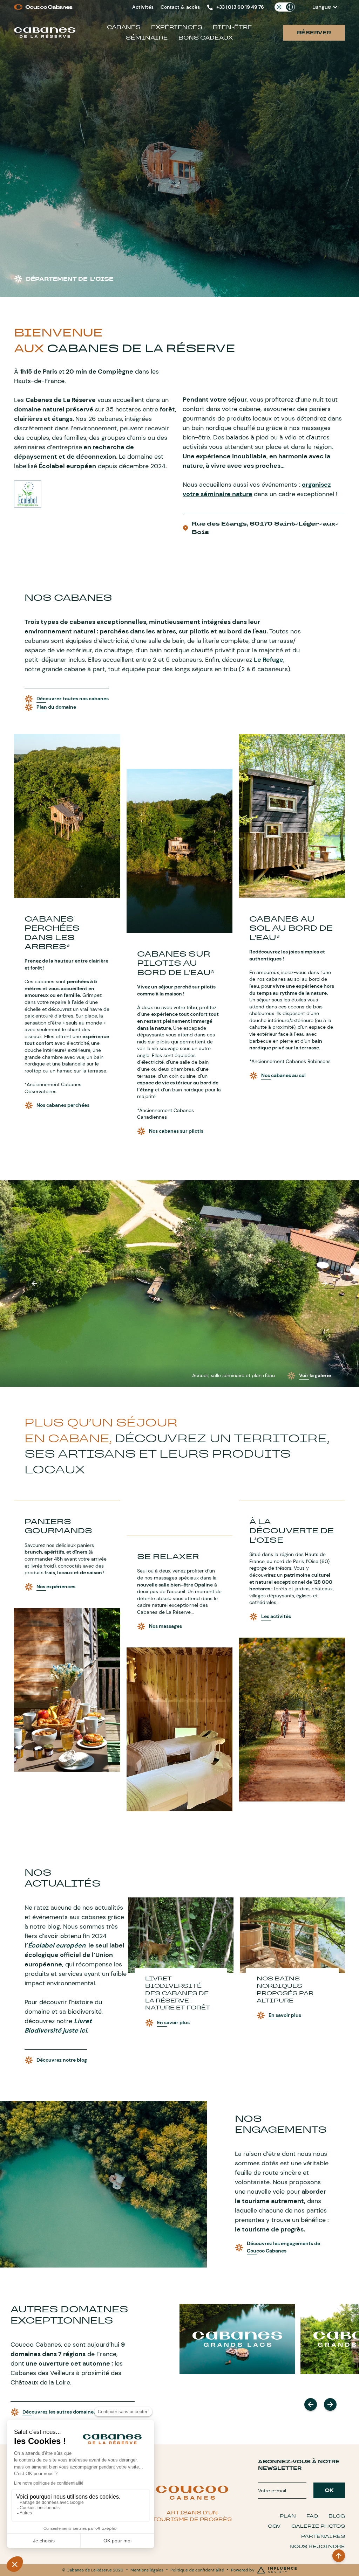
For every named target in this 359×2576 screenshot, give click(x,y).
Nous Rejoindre (317, 2546)
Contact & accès (180, 7)
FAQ (312, 2516)
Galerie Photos (318, 2526)
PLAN (288, 2516)
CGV (274, 2526)
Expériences (177, 27)
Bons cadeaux (206, 38)
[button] (325, 7)
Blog (337, 2516)
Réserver (314, 33)
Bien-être (232, 27)
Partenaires (323, 2536)
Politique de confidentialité (197, 2570)
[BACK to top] (339, 2556)
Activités (143, 7)
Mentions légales (147, 2570)
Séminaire (147, 38)
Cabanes (124, 27)
